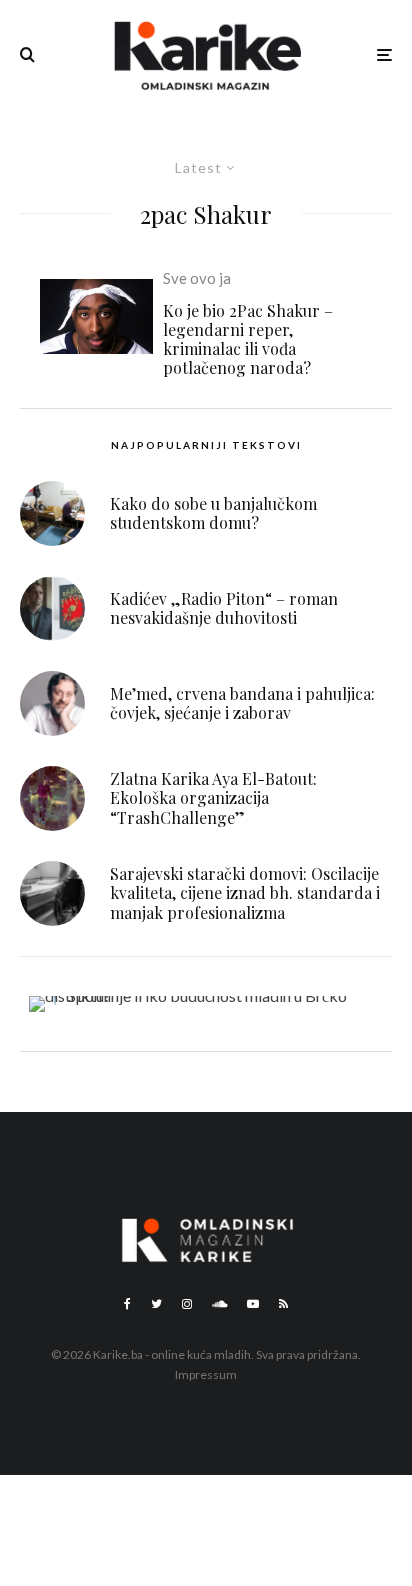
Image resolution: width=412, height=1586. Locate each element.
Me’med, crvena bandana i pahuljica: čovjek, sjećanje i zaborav (242, 703)
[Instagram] (187, 1304)
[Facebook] (127, 1304)
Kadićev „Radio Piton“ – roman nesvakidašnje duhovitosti (224, 608)
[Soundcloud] (219, 1304)
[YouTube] (253, 1304)
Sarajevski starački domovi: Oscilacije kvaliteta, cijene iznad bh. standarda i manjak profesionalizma (245, 893)
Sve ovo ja (197, 278)
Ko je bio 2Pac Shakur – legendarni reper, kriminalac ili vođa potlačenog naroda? (248, 339)
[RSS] (283, 1304)
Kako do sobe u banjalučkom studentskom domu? (213, 513)
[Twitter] (156, 1304)
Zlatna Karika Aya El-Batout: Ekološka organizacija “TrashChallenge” (213, 798)
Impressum (206, 1374)
